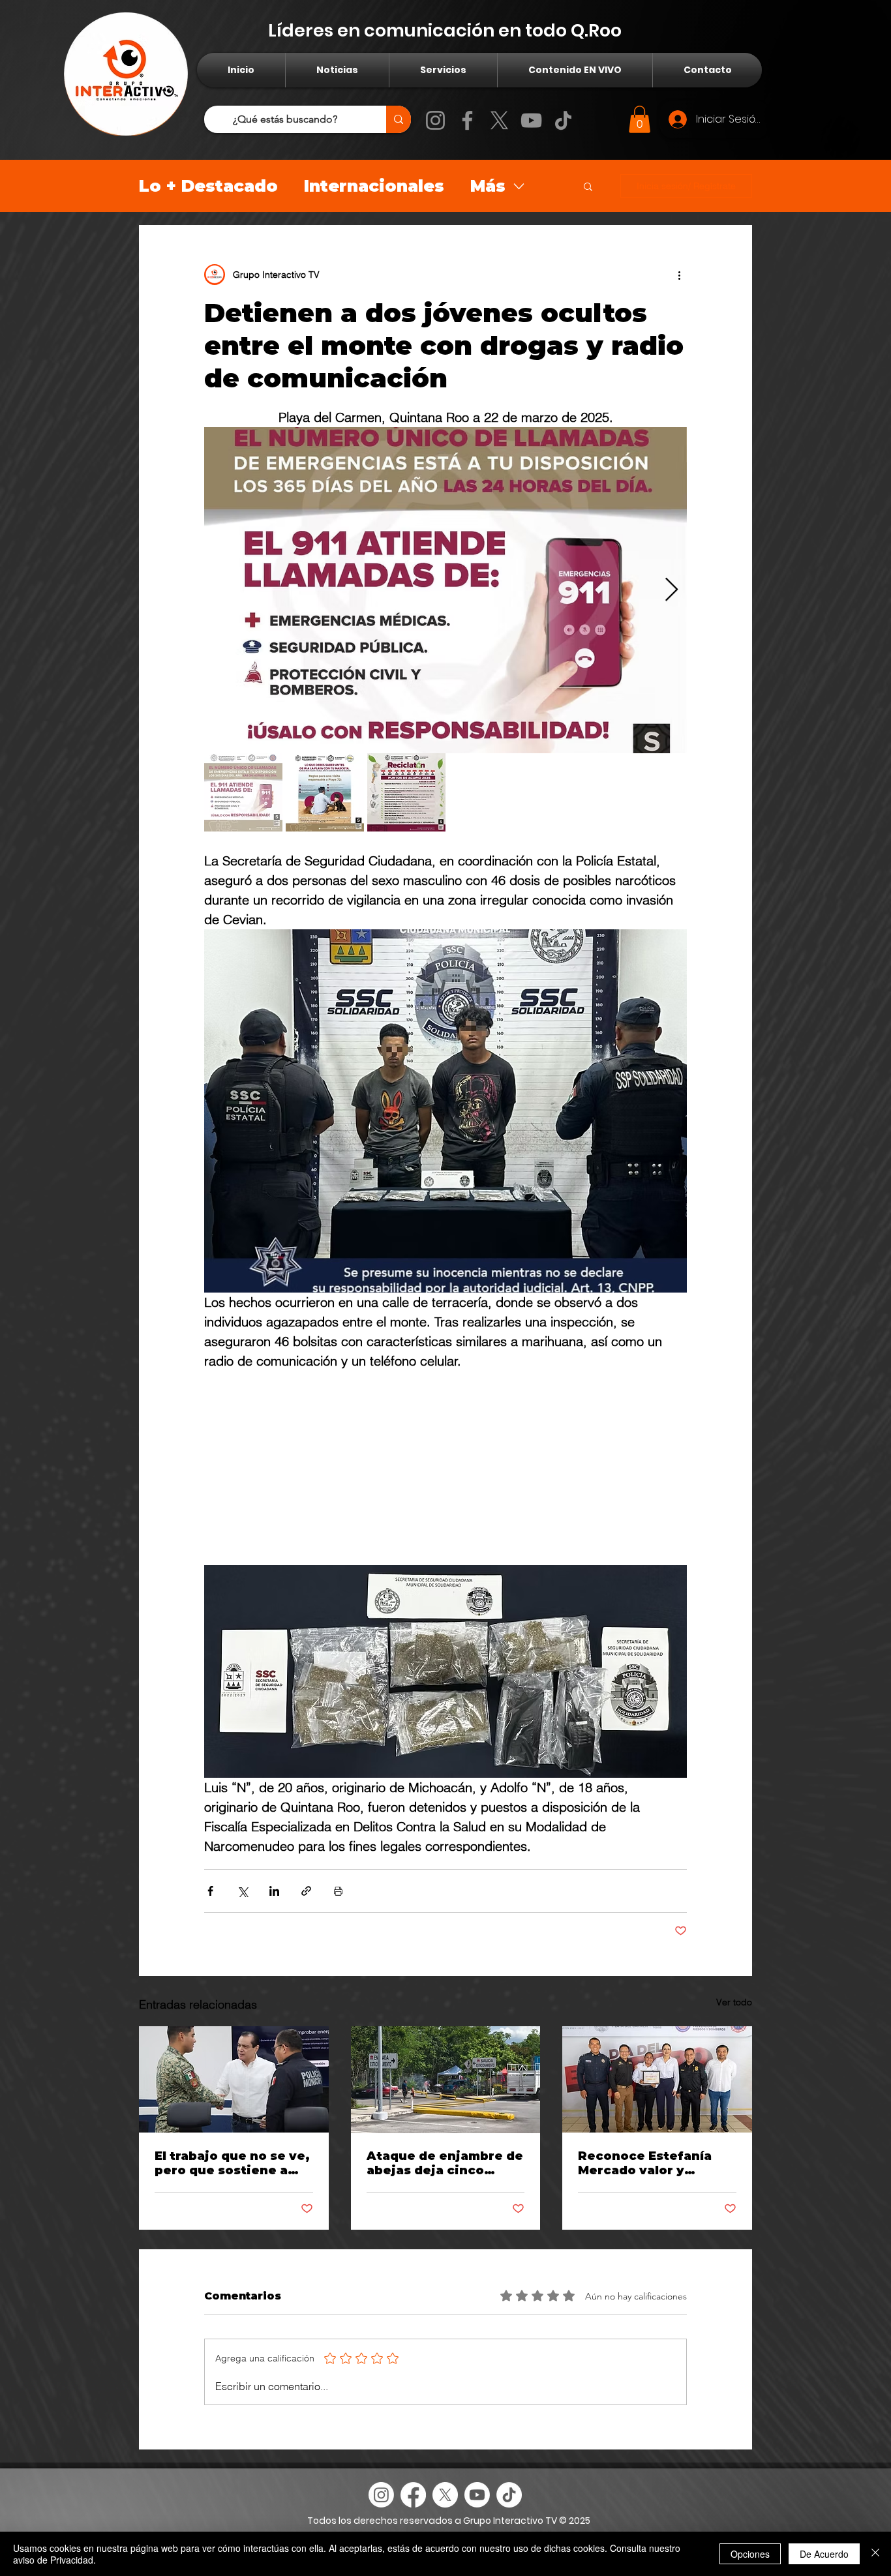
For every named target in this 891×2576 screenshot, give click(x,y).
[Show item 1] (243, 792)
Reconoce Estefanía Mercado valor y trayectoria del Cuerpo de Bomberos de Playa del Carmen (654, 2163)
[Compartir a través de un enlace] (306, 1891)
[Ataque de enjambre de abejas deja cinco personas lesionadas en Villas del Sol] (446, 2080)
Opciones (750, 2554)
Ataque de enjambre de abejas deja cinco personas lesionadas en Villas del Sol (445, 2163)
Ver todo (734, 2002)
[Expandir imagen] (445, 590)
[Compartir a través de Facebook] (210, 1891)
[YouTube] (531, 120)
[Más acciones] (679, 275)
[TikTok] (563, 120)
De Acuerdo (824, 2554)
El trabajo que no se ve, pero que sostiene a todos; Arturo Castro (232, 2163)
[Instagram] (435, 120)
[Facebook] (467, 120)
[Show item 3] (406, 792)
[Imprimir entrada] (338, 1891)
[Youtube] (477, 2495)
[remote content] (445, 1463)
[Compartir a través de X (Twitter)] (242, 1891)
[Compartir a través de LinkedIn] (274, 1891)
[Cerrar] (875, 2554)
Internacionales (374, 186)
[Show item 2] (325, 792)
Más (488, 186)
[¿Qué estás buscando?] (399, 119)
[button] (640, 119)
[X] (499, 120)
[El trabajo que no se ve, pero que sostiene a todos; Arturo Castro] (234, 2079)
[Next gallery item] (672, 591)
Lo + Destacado (208, 186)
